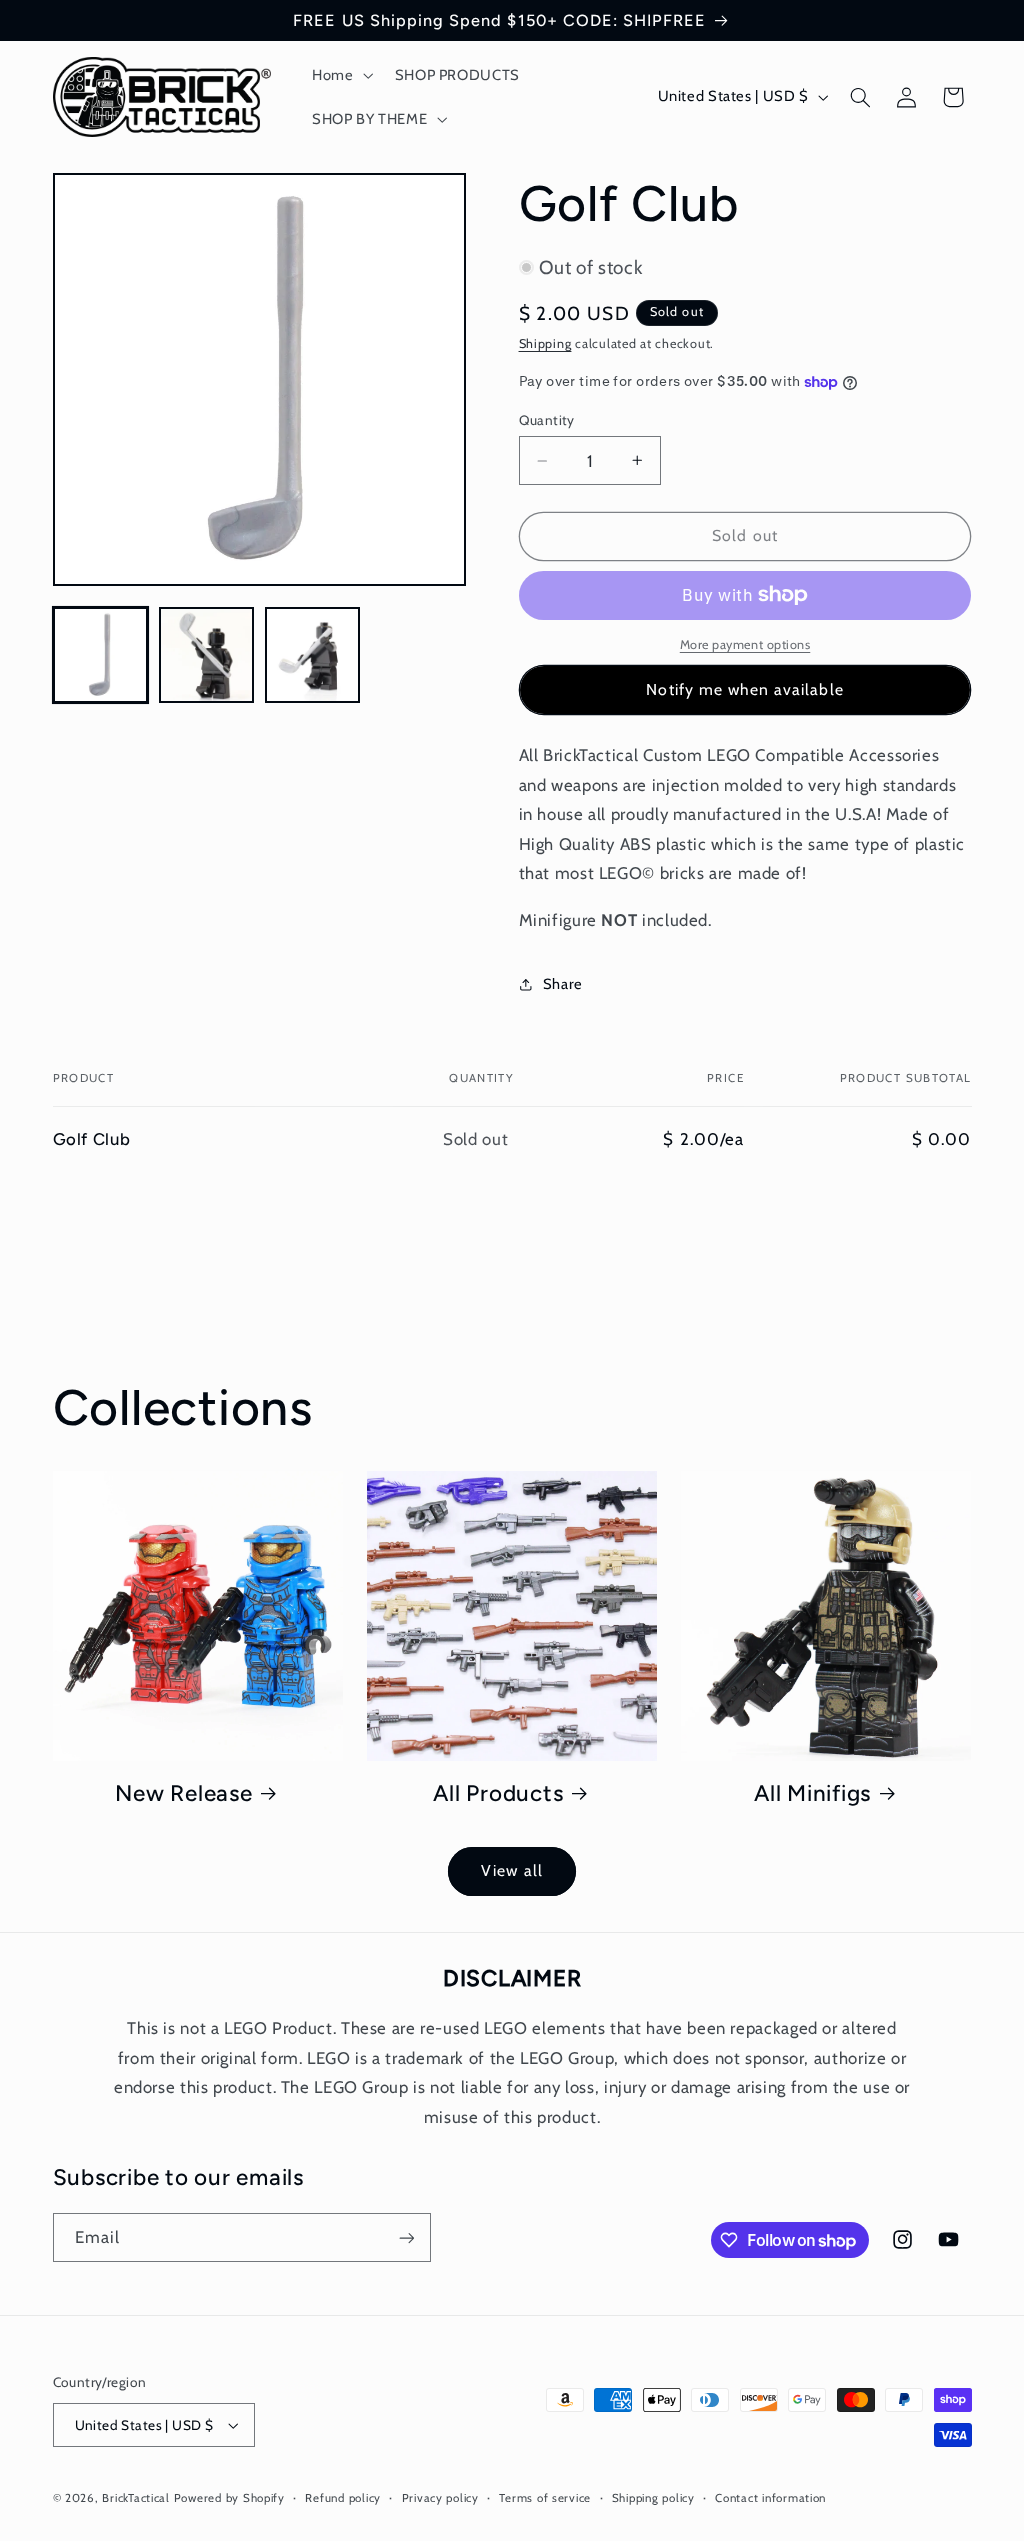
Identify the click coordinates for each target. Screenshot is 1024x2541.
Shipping (545, 343)
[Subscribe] (406, 2237)
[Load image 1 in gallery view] (101, 655)
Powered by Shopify (229, 2498)
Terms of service (545, 2498)
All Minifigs (812, 1793)
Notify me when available (744, 689)
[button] (341, 75)
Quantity (547, 420)
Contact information (770, 2498)
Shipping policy (653, 2498)
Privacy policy (440, 2498)
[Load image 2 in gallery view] (207, 655)
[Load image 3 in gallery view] (313, 655)
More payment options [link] (745, 644)
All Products (498, 1793)
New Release (183, 1793)
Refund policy (343, 2498)
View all (511, 1870)
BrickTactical (136, 2498)
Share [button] (563, 984)
